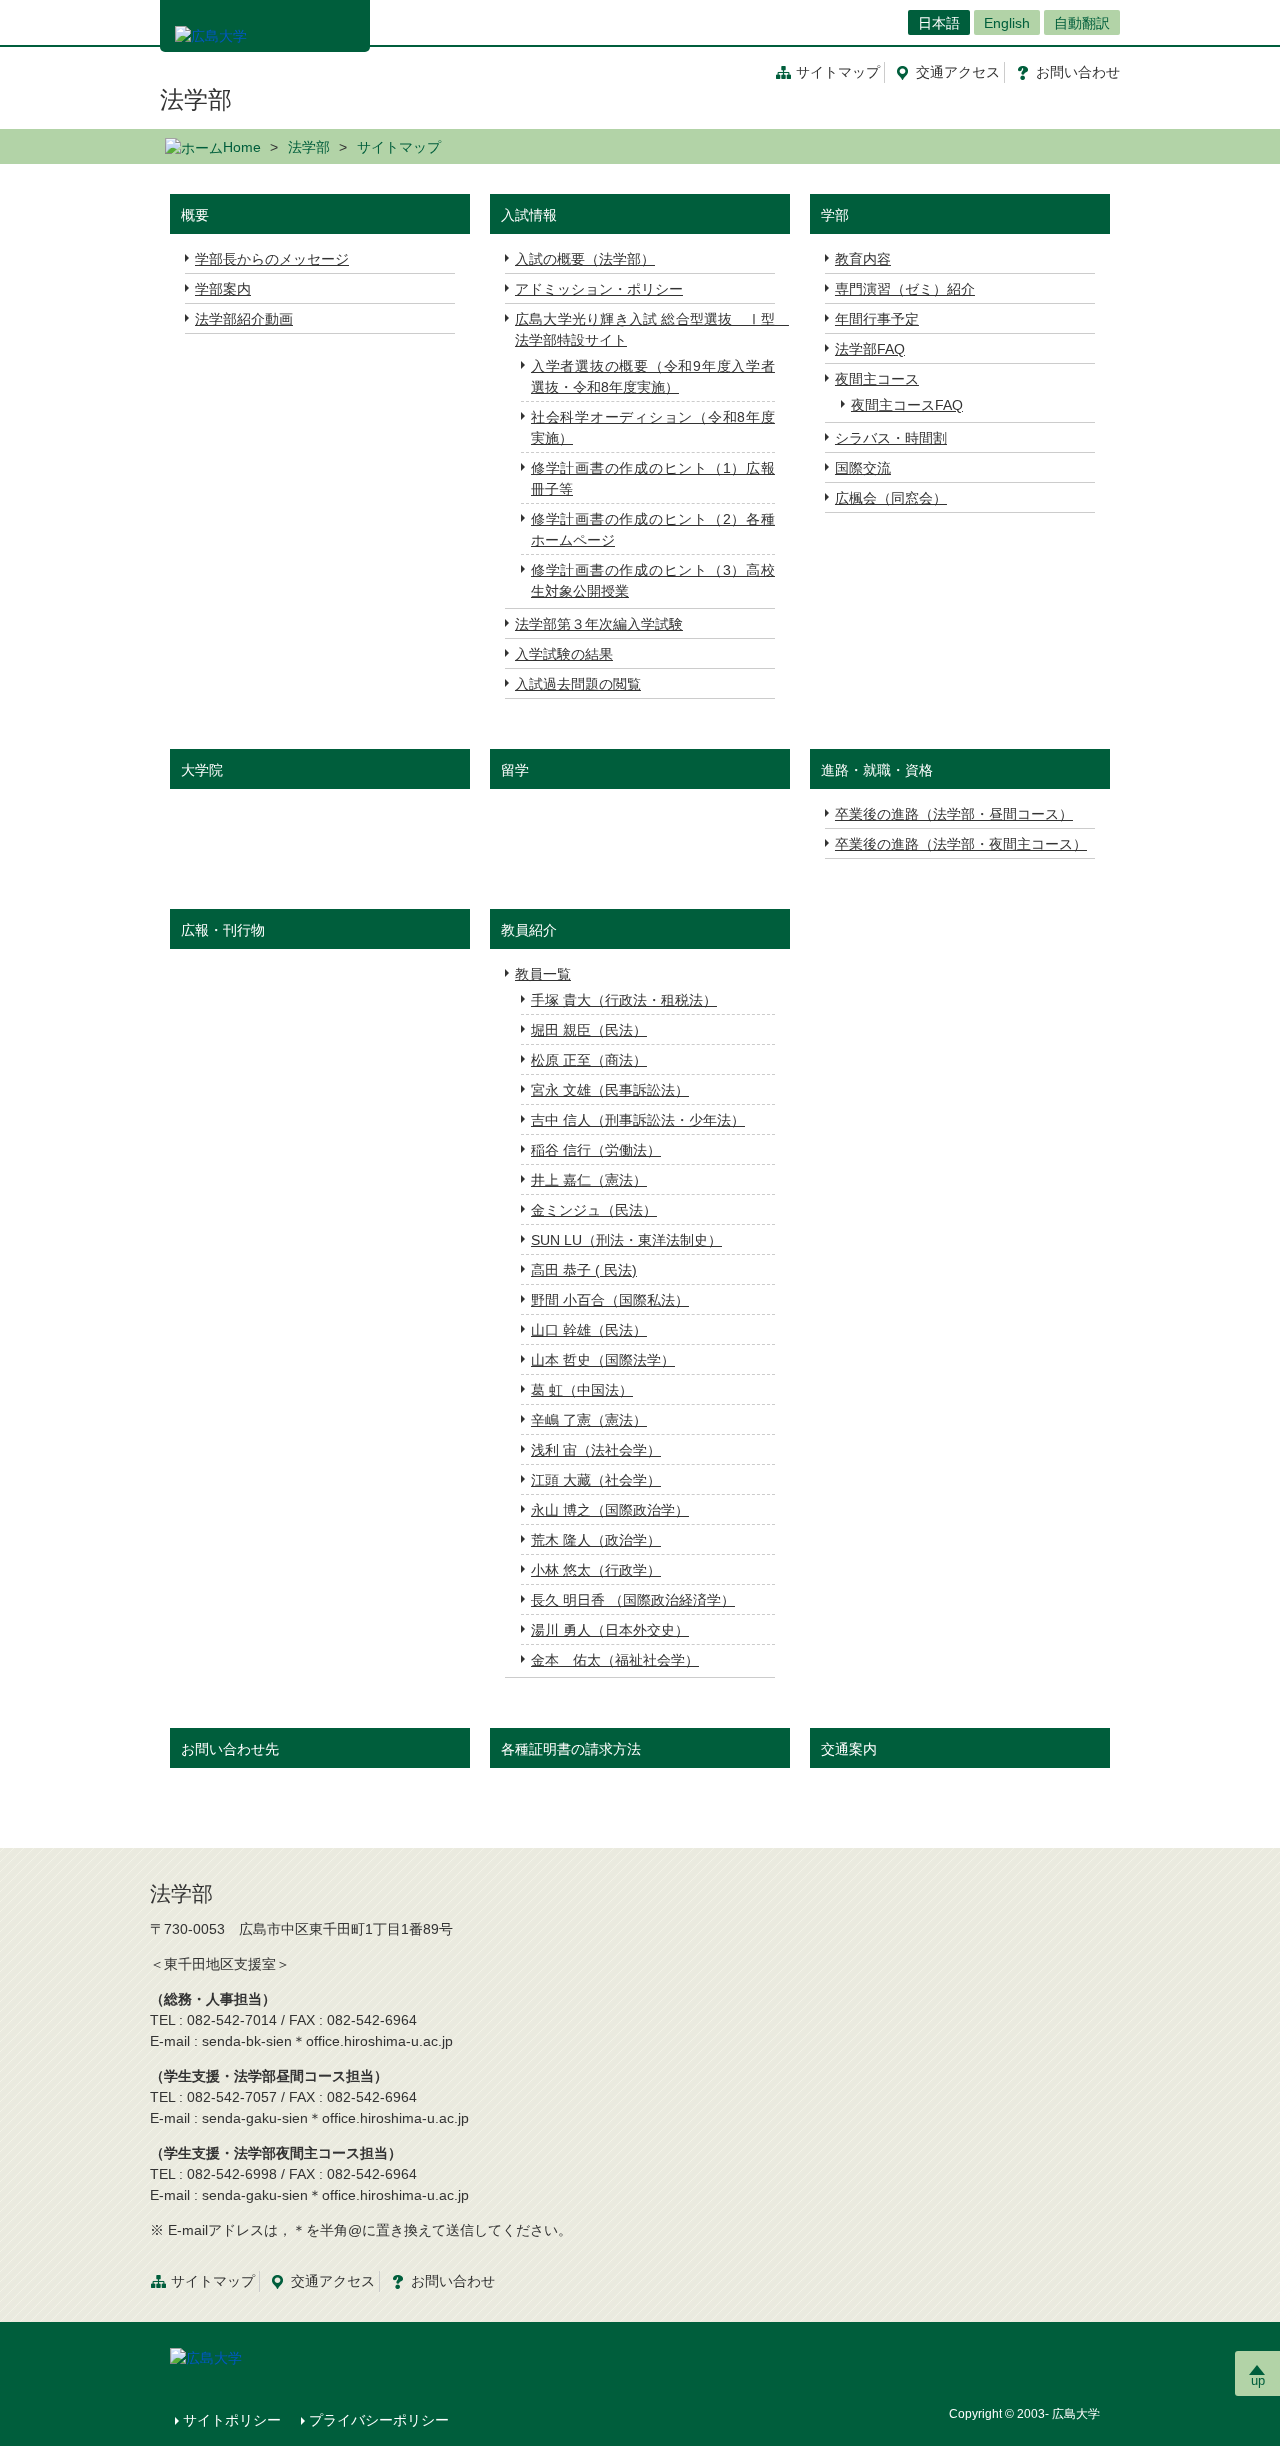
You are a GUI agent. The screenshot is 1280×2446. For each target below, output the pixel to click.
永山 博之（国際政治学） (610, 1510)
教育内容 (863, 259)
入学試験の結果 (564, 654)
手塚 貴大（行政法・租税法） (624, 1000)
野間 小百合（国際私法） (610, 1300)
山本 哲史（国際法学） (603, 1360)
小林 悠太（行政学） (596, 1570)
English (1007, 23)
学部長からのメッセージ (272, 259)
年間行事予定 (877, 319)
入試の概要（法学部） (585, 259)
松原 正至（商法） (589, 1060)
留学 (515, 770)
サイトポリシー (232, 2420)
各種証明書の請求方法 (571, 1749)
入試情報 (529, 215)
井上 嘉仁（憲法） (589, 1180)
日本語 (939, 23)
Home (242, 147)
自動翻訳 (1082, 23)
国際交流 (863, 468)
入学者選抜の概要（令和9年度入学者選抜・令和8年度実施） (653, 376)
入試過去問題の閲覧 (578, 684)
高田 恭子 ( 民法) (584, 1270)
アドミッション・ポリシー (599, 289)
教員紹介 (529, 930)
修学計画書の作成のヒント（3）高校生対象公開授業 (653, 580)
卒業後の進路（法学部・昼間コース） (954, 814)
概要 (195, 215)
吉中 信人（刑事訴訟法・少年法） (638, 1120)
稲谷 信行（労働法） (596, 1150)
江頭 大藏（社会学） (596, 1480)
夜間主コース (877, 379)
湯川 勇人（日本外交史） (610, 1630)
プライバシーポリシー (379, 2420)
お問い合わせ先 (230, 1749)
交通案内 (849, 1749)
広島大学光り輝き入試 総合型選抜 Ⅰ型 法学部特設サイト (645, 329)
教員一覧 (543, 974)
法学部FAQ (870, 349)
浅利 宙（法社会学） (596, 1450)
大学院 (202, 770)
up (1258, 2380)
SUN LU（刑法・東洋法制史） (626, 1240)
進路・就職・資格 (877, 770)
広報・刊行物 (223, 930)
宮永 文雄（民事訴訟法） (610, 1090)
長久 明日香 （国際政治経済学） (633, 1600)
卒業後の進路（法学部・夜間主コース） (961, 844)
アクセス (958, 72)
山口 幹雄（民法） (589, 1330)
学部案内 (223, 289)
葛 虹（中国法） (582, 1390)
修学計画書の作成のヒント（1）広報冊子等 (653, 478)
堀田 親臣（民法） (589, 1030)
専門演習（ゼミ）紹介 (905, 289)
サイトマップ (838, 72)
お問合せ (1078, 72)
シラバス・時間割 (891, 438)
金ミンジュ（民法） (594, 1210)
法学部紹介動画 (244, 319)
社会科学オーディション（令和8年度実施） (653, 427)
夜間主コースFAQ (907, 405)
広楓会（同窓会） (891, 498)
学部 (835, 215)
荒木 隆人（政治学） (596, 1540)
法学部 (196, 99)
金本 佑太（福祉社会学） (615, 1660)
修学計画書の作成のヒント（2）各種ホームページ (653, 529)
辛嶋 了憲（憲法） (589, 1420)
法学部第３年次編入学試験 (599, 624)
